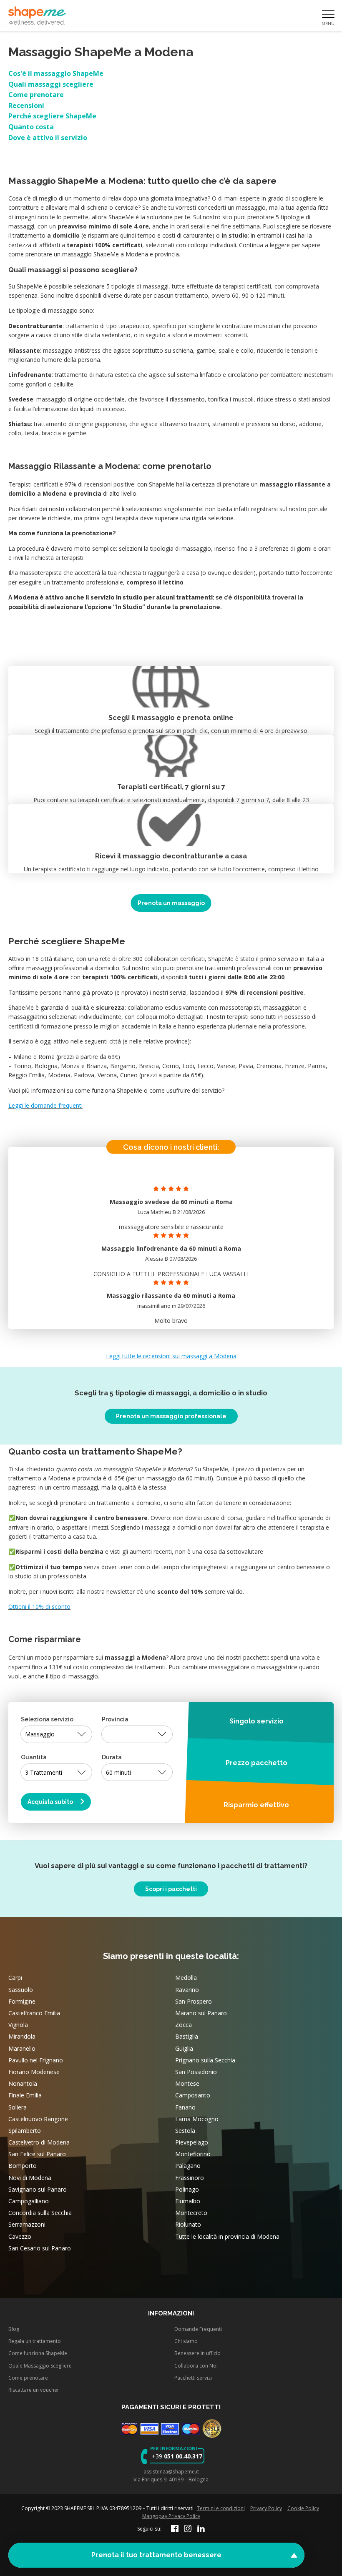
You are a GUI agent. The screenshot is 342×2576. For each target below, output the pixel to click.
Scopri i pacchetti (171, 1889)
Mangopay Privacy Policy (171, 2516)
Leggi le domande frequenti (45, 1105)
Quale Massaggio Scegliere (40, 2366)
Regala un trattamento (35, 2341)
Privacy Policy (266, 2508)
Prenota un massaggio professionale (171, 1416)
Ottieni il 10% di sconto (39, 1607)
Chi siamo (186, 2341)
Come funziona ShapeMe (38, 2353)
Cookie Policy (303, 2508)
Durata (112, 1757)
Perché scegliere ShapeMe (52, 116)
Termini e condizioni (221, 2508)
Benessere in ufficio (197, 2353)
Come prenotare (36, 95)
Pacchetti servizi (193, 2378)
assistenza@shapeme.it (171, 2471)
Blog (14, 2329)
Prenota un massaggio (171, 903)
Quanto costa (31, 127)
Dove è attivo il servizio (48, 138)
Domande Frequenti (198, 2329)
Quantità (34, 1757)
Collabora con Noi (196, 2366)
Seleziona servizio (47, 1719)
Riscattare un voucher (34, 2390)
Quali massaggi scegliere (51, 84)
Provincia (115, 1719)
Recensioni (26, 105)
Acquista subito (51, 1802)
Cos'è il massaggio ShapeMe (56, 73)
